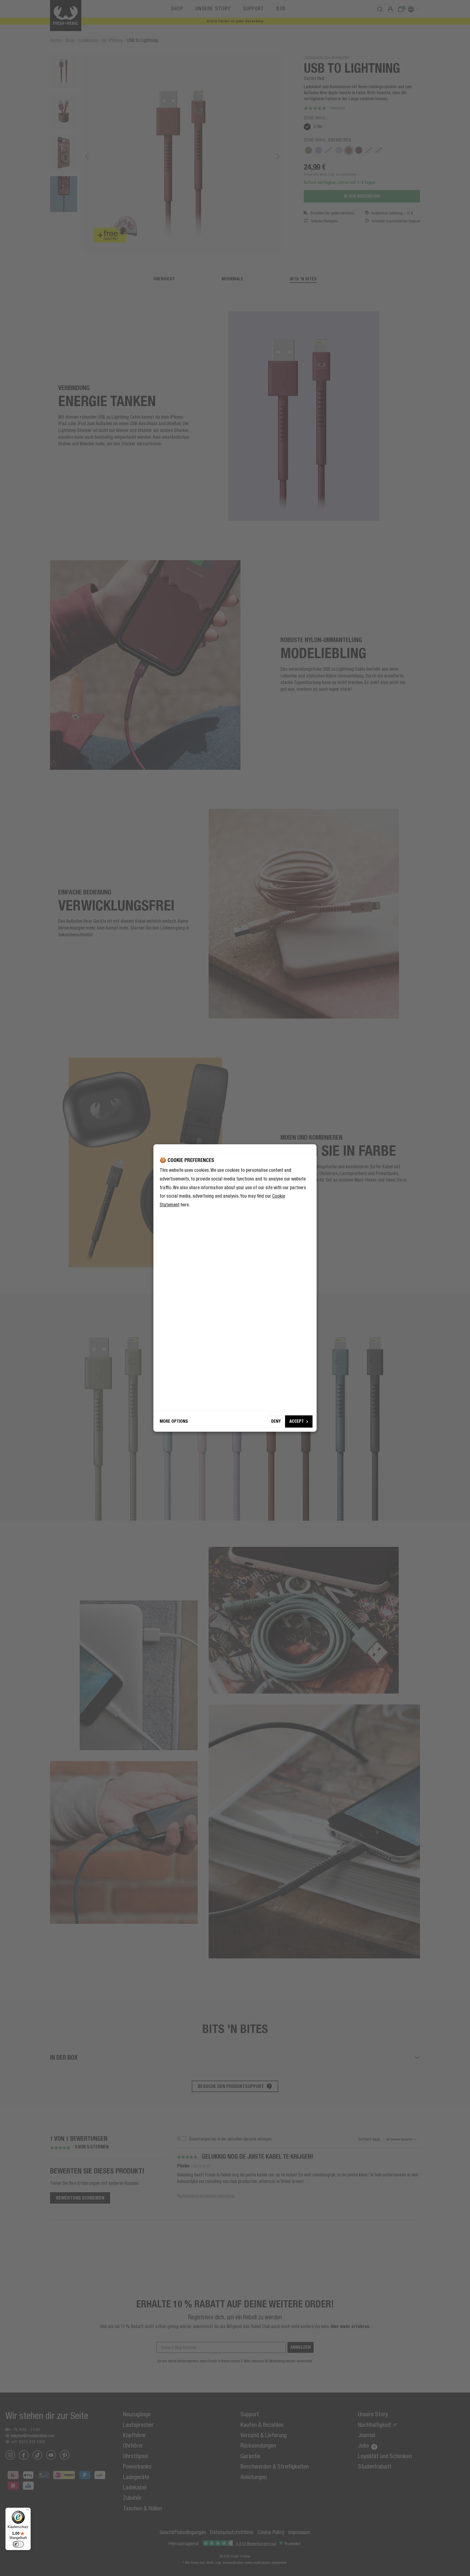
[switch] (18, 2544)
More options (174, 1421)
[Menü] (27, 2511)
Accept (297, 1421)
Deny (276, 1421)
